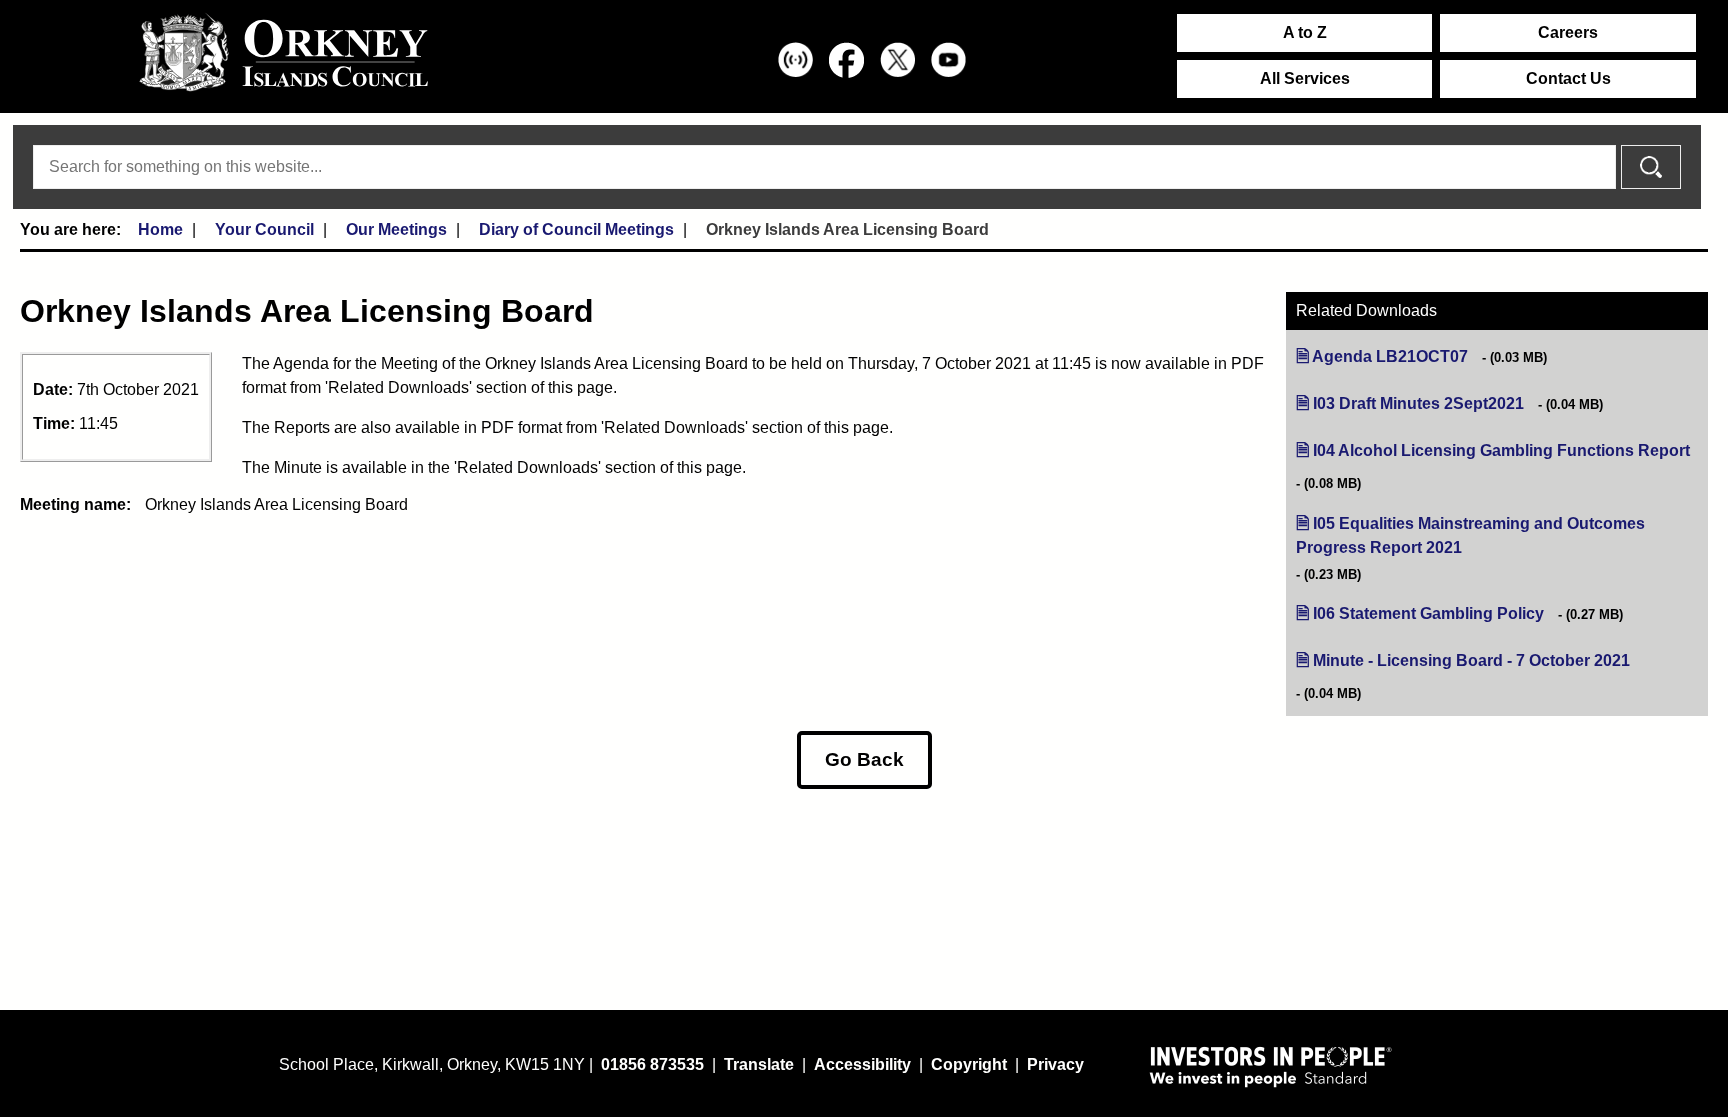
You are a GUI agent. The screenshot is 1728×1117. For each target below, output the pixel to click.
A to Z (1305, 32)
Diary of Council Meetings (576, 229)
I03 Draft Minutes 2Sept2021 (1418, 403)
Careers (1568, 32)
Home (160, 229)
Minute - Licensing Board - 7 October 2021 (1471, 660)
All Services (1305, 78)
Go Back (864, 759)
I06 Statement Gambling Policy (1428, 613)
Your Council (264, 229)
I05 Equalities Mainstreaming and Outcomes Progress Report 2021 (1470, 536)
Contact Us (1568, 78)
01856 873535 (652, 1064)
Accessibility (862, 1064)
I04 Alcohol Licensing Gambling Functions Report (1501, 450)
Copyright (969, 1064)
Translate (759, 1064)
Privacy (1055, 1064)
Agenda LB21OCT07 (1390, 356)
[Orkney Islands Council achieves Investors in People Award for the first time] (1271, 1066)
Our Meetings (396, 229)
